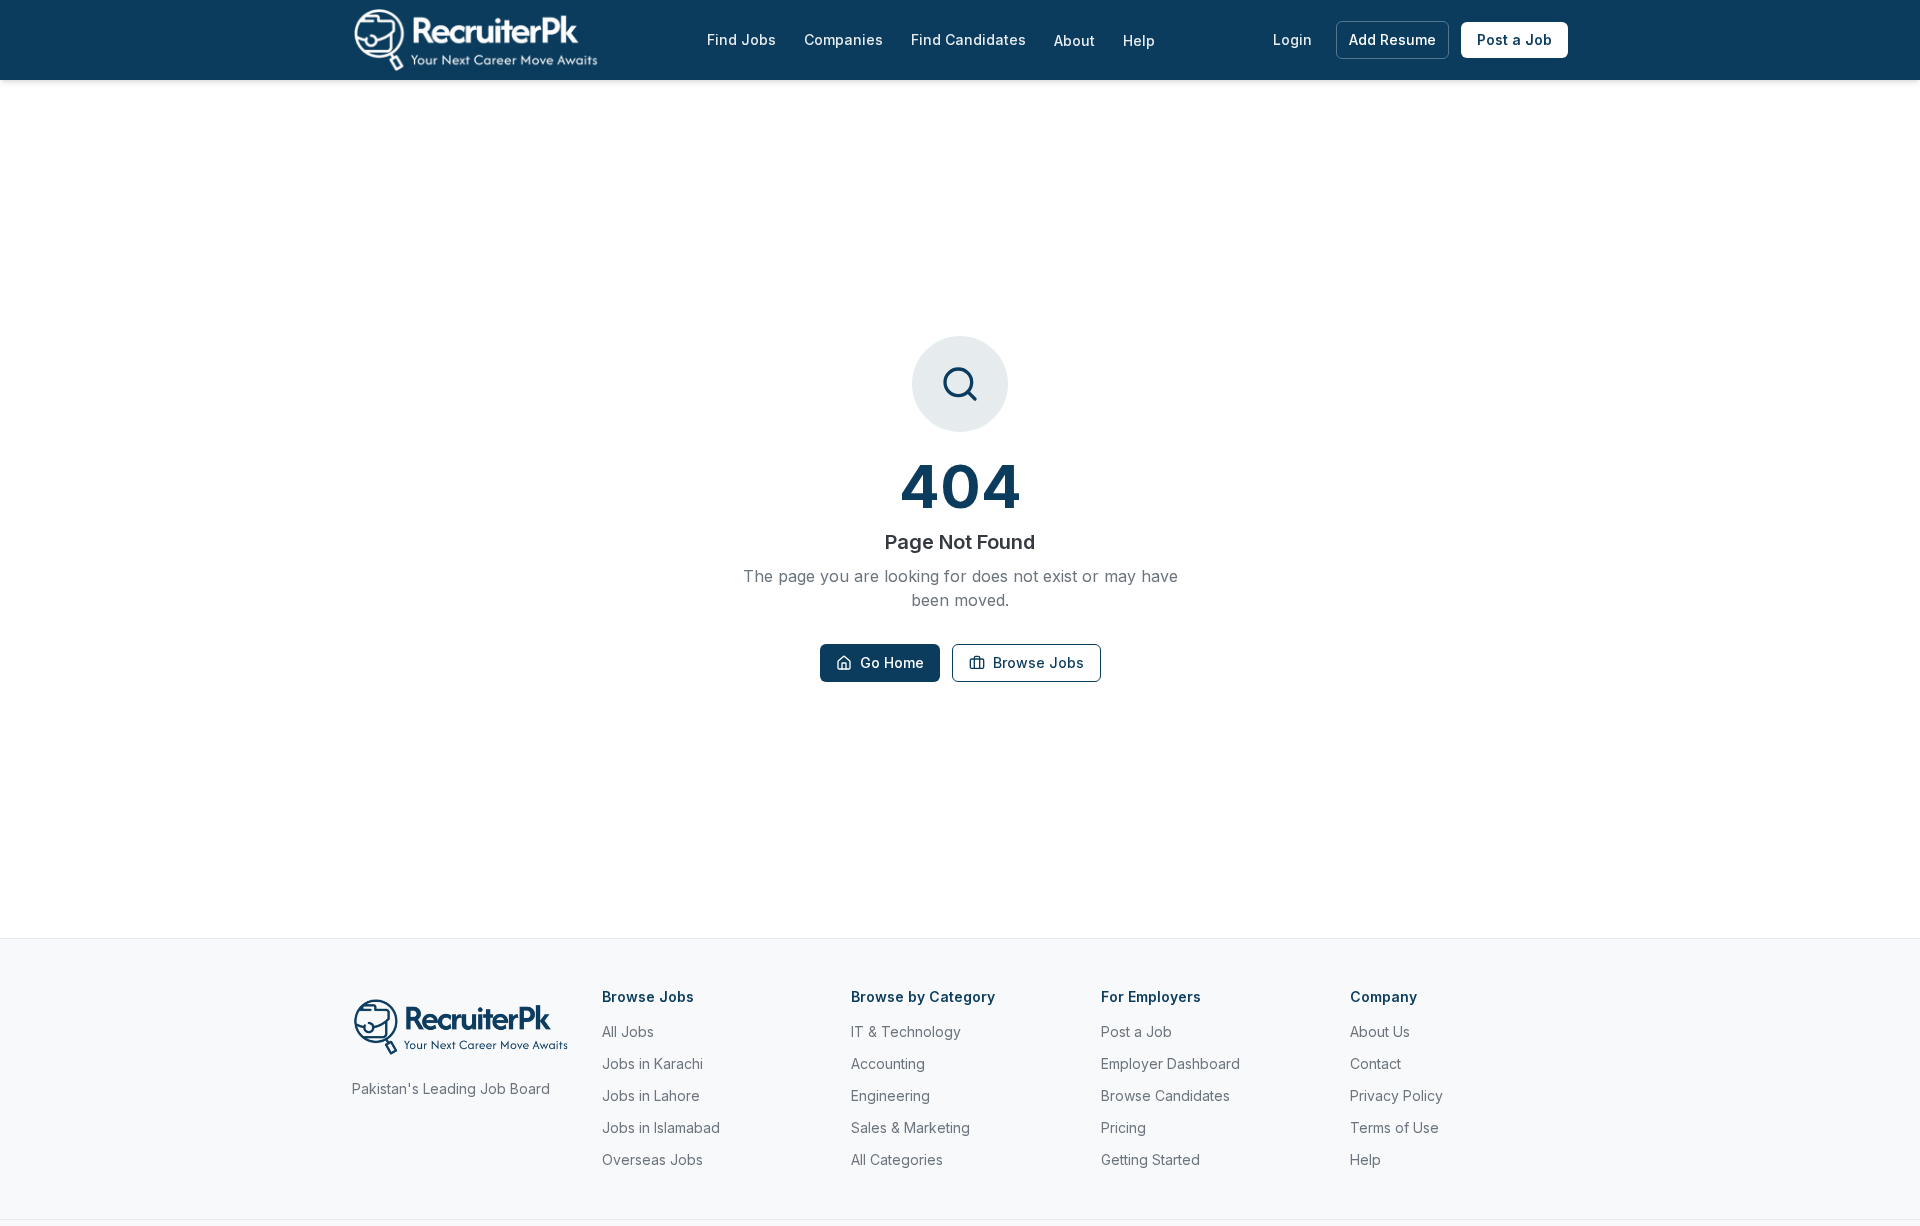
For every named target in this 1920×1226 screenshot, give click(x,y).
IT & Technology (906, 1031)
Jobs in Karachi (652, 1063)
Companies (843, 39)
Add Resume (1392, 39)
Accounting (888, 1063)
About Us (1380, 1031)
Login (1292, 39)
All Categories (897, 1159)
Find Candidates (968, 39)
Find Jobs (741, 39)
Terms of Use (1394, 1127)
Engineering (890, 1095)
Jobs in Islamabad (661, 1127)
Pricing (1123, 1127)
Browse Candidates (1165, 1095)
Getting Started (1150, 1159)
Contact (1375, 1063)
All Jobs (628, 1031)
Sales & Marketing (910, 1127)
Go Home (892, 662)
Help (1139, 40)
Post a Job (1514, 39)
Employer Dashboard (1170, 1063)
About (1074, 40)
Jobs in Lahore (651, 1095)
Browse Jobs (1038, 662)
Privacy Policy (1396, 1095)
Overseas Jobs (652, 1159)
